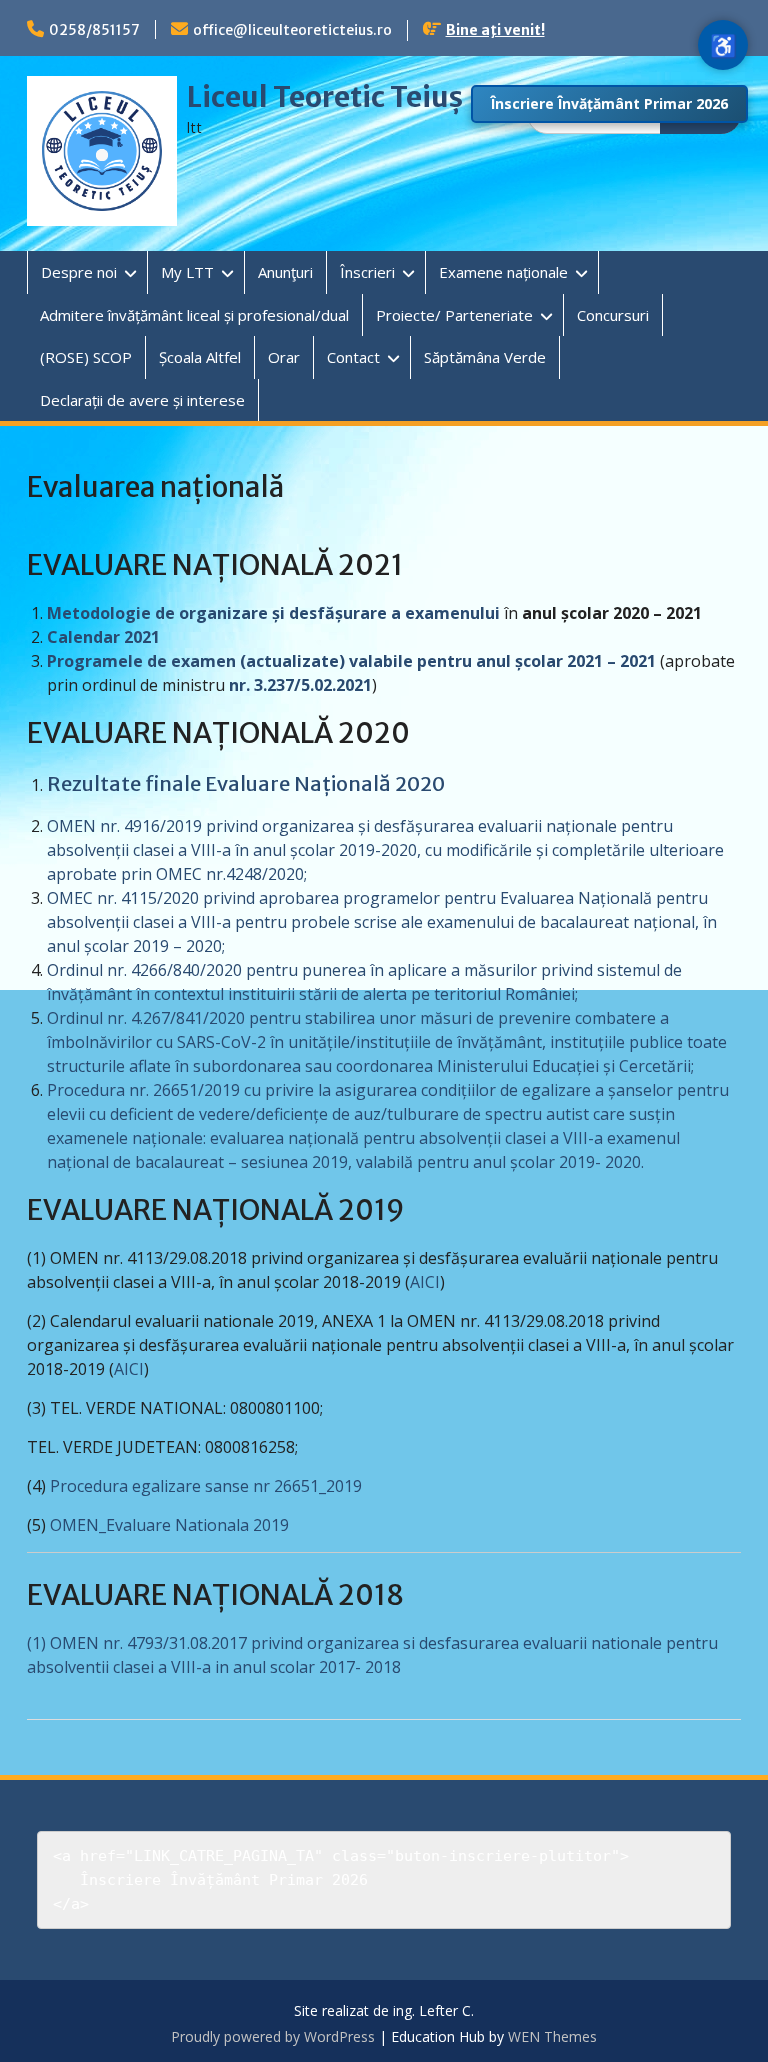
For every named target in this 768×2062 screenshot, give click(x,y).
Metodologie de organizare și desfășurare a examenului (273, 613)
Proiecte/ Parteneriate (454, 315)
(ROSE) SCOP (86, 357)
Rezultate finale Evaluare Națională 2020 (246, 783)
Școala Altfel (200, 357)
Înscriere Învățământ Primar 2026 (609, 103)
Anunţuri (285, 272)
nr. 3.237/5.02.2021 (300, 685)
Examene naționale (503, 272)
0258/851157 (94, 30)
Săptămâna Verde (485, 357)
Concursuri (613, 315)
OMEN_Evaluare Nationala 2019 (169, 1525)
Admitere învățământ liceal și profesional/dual (194, 315)
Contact (353, 357)
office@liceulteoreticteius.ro (292, 30)
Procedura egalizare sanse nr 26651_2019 (204, 1486)
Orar (284, 357)
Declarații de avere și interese (142, 400)
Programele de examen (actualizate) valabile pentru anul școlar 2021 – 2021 (351, 661)
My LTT (187, 272)
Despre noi (79, 272)
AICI (425, 1282)
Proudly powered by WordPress (273, 2036)
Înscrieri (367, 272)
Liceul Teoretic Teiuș (325, 97)
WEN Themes (552, 2036)
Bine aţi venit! (495, 30)
